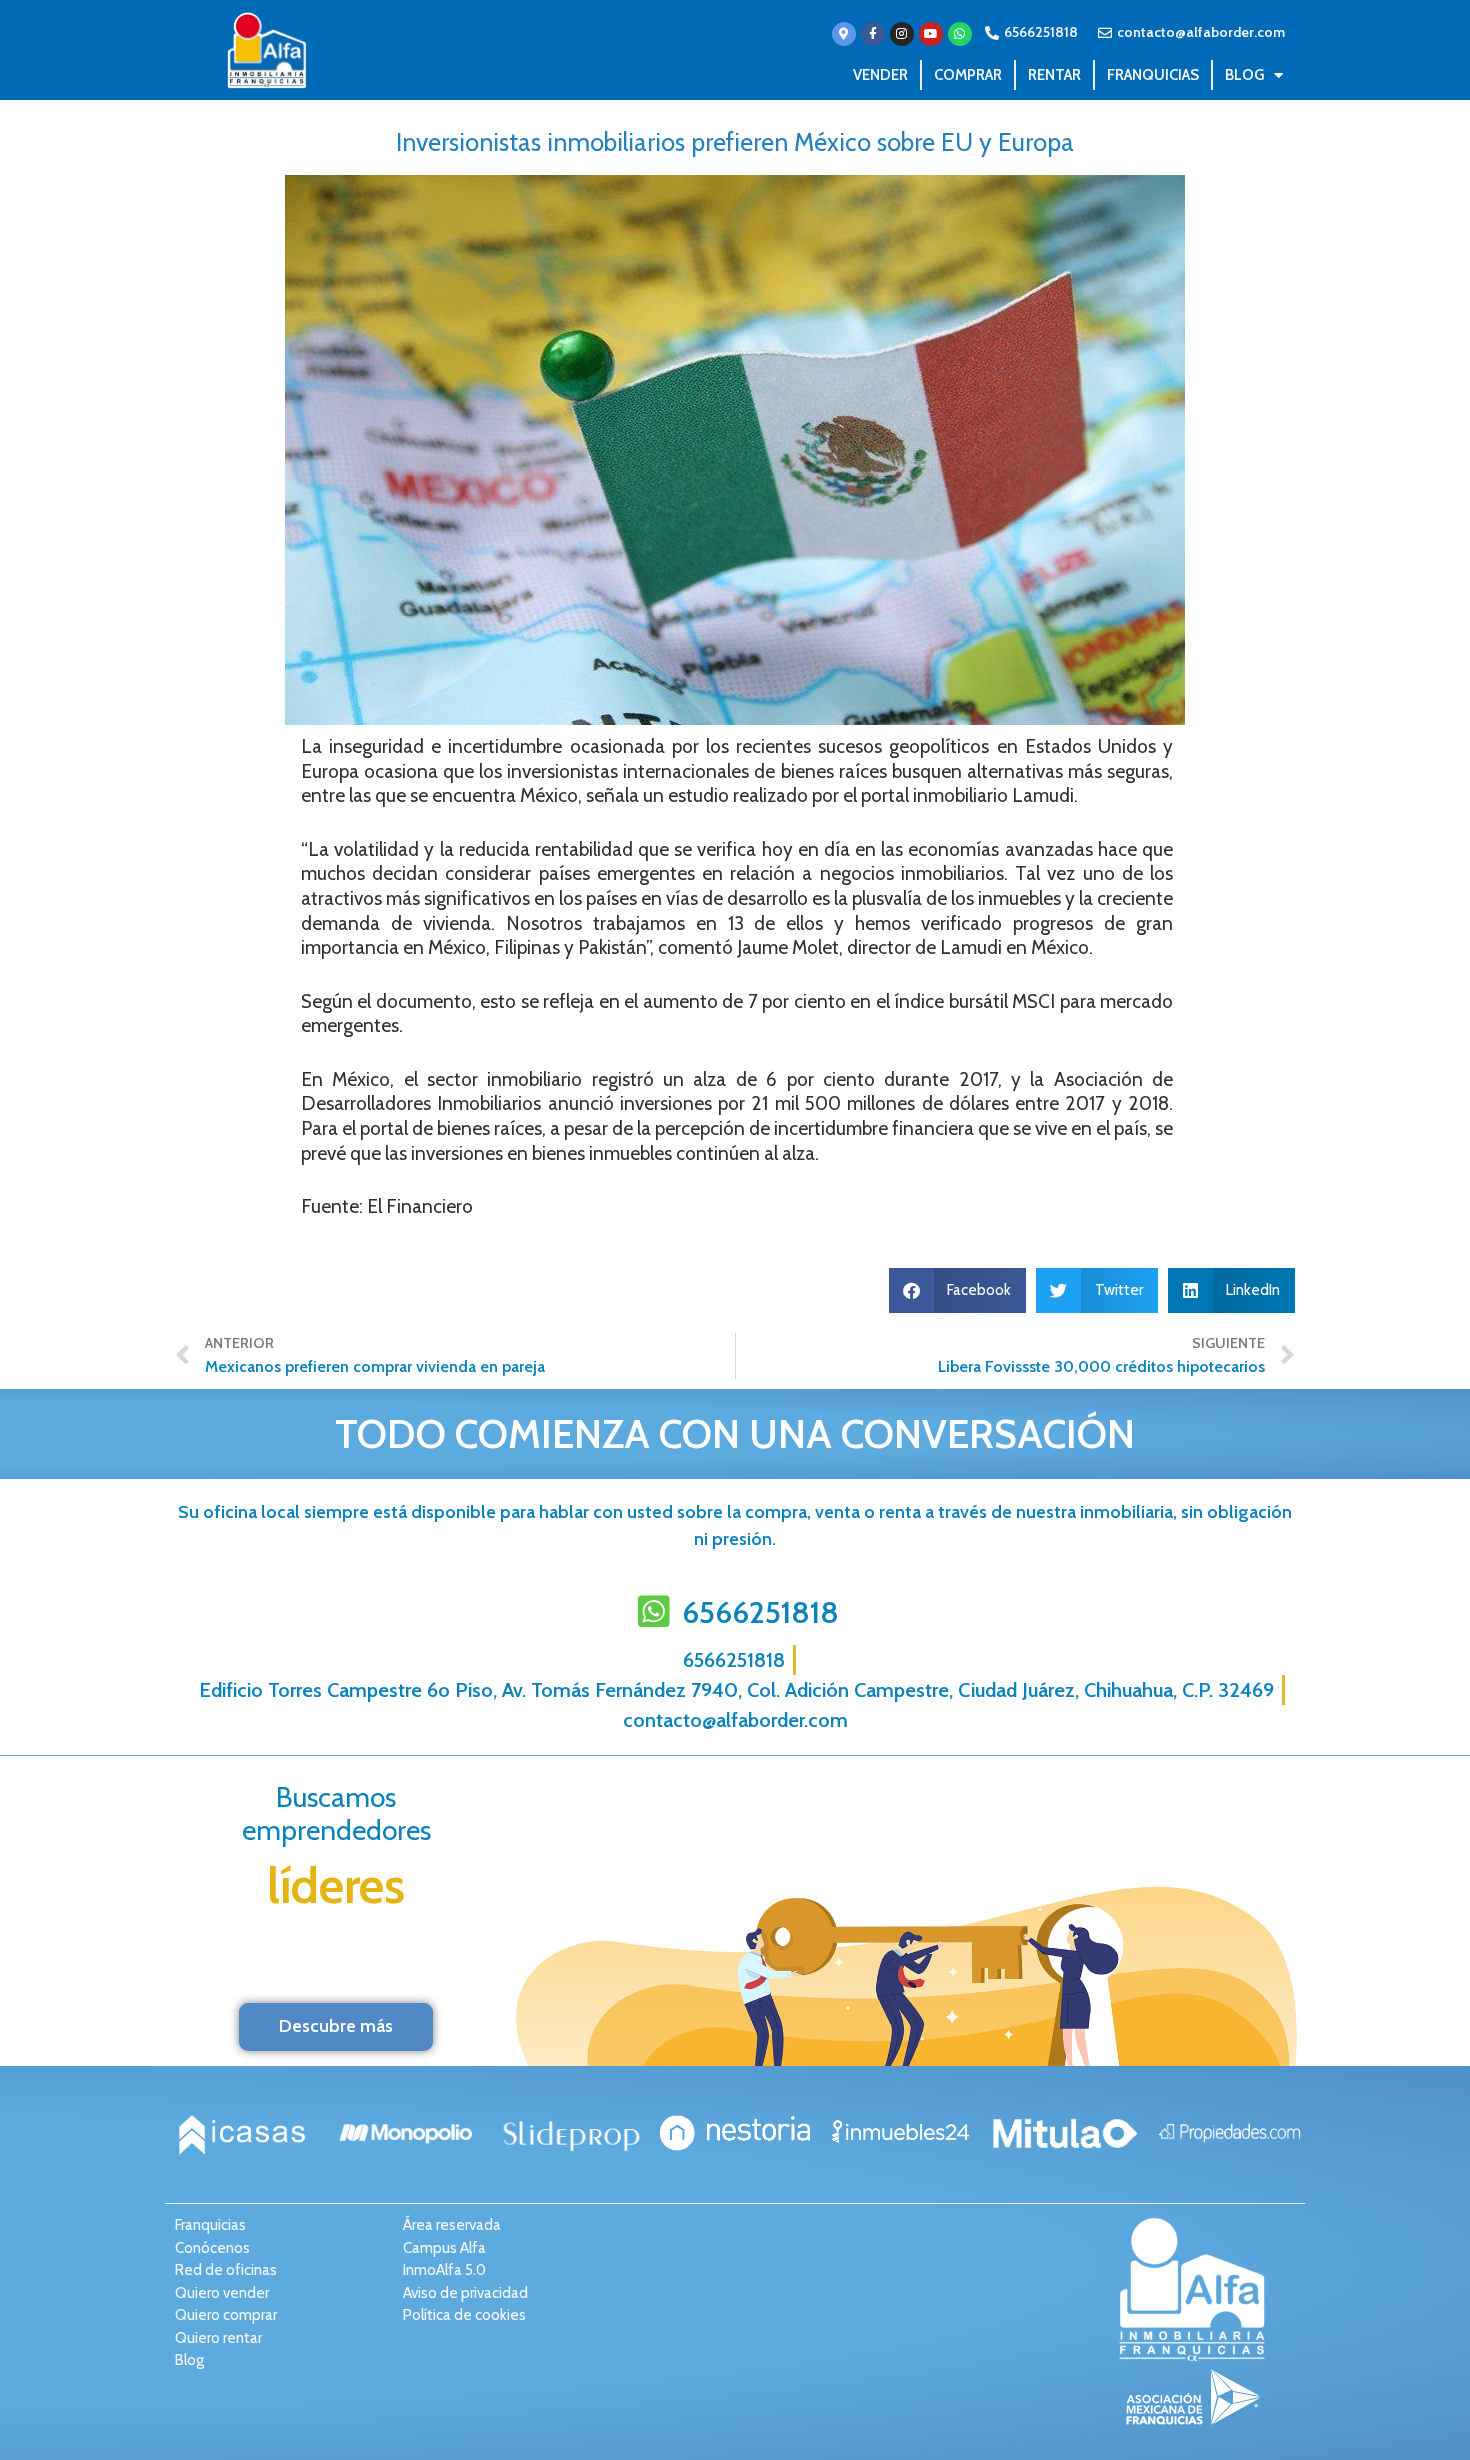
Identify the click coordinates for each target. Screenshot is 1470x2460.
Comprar (968, 75)
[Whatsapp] (960, 34)
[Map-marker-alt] (844, 34)
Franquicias (1153, 75)
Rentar (1054, 75)
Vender (880, 75)
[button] (958, 1290)
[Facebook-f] (873, 34)
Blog (1244, 75)
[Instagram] (902, 34)
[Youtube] (931, 34)
